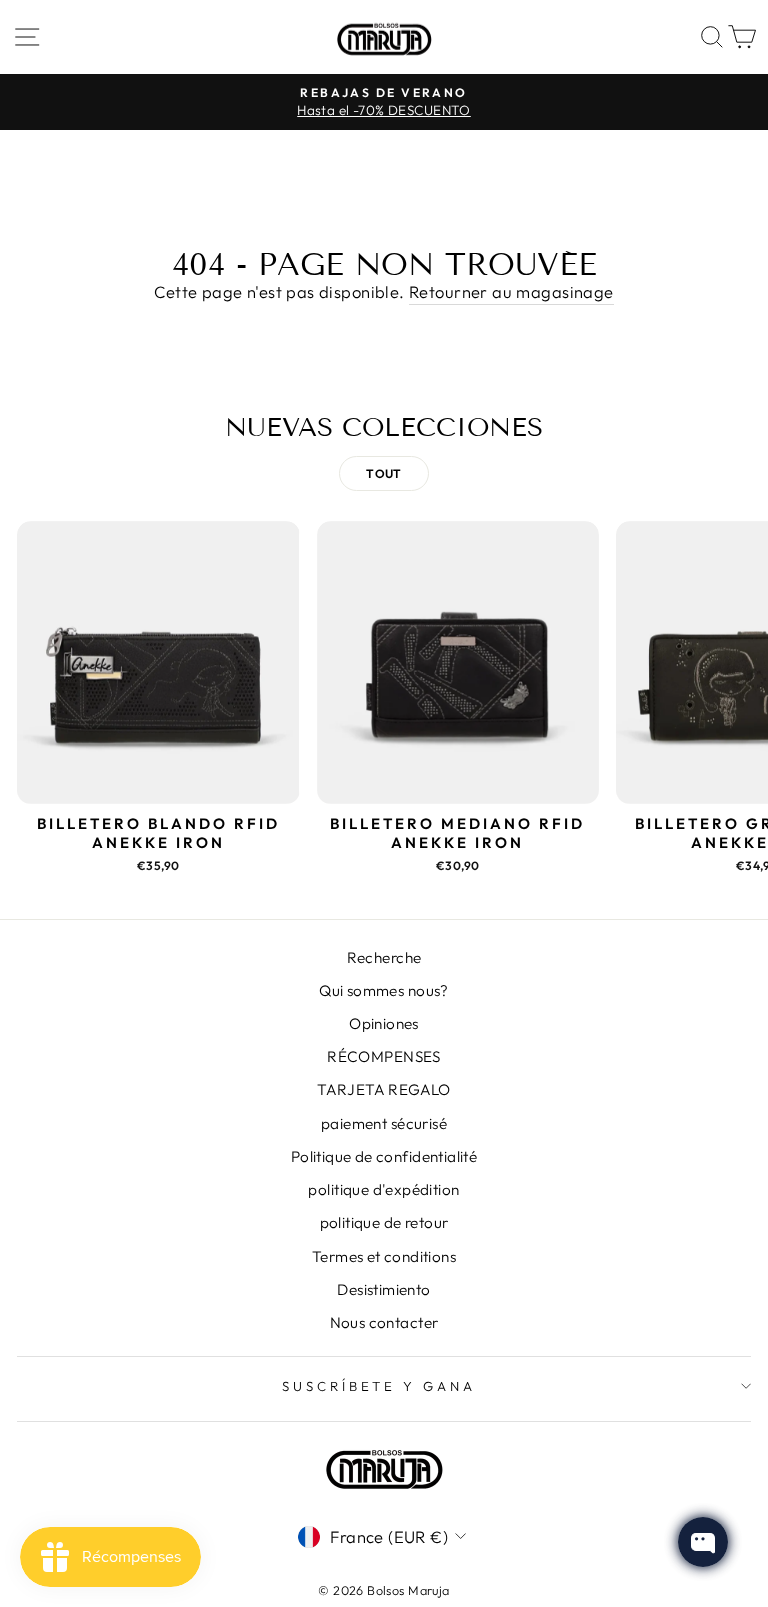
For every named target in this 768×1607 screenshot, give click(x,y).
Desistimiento (383, 1289)
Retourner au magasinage (511, 291)
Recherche (384, 957)
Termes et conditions (384, 1256)
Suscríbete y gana (379, 1386)
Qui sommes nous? (384, 990)
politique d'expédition (383, 1189)
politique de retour (384, 1222)
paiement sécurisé (384, 1123)
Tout (384, 473)
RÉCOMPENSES (384, 1056)
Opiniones (384, 1023)
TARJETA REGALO (384, 1089)
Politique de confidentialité (384, 1156)
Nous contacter (384, 1322)
